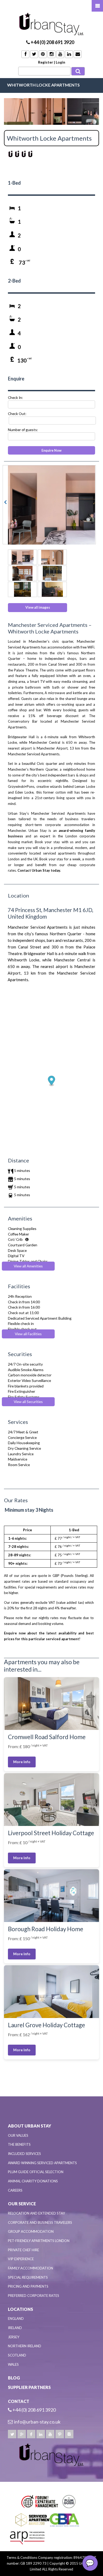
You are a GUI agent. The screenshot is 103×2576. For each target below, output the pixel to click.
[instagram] (69, 2434)
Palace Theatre (26, 670)
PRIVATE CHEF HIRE (24, 2250)
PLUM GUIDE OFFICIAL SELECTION (36, 2172)
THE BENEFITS (19, 2144)
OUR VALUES (18, 2135)
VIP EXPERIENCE (21, 2259)
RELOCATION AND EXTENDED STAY (36, 2213)
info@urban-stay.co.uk (37, 2422)
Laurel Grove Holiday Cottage (46, 2025)
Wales (13, 2364)
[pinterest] (60, 2434)
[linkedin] (41, 2434)
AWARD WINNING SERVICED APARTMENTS (42, 2163)
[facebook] (31, 2434)
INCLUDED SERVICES (24, 2154)
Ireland (15, 2328)
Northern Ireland (25, 2346)
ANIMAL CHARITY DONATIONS (33, 2181)
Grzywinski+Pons (21, 786)
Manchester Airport (52, 748)
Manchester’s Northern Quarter (33, 769)
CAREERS (15, 2190)
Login (60, 62)
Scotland (17, 2355)
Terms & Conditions (22, 2558)
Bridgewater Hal (21, 737)
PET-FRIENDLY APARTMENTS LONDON (39, 2241)
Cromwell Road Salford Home (47, 1737)
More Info (22, 1762)
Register (46, 62)
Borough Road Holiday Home (46, 1929)
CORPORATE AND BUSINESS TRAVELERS (40, 2222)
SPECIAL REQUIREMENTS (28, 2277)
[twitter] (12, 2434)
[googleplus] (22, 2434)
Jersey (14, 2337)
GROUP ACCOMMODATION (31, 2231)
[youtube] (50, 2434)
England (16, 2319)
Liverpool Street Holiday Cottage (51, 1833)
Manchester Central (45, 742)
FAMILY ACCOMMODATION (31, 2268)
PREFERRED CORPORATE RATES (34, 2296)
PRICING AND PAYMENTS (28, 2286)
